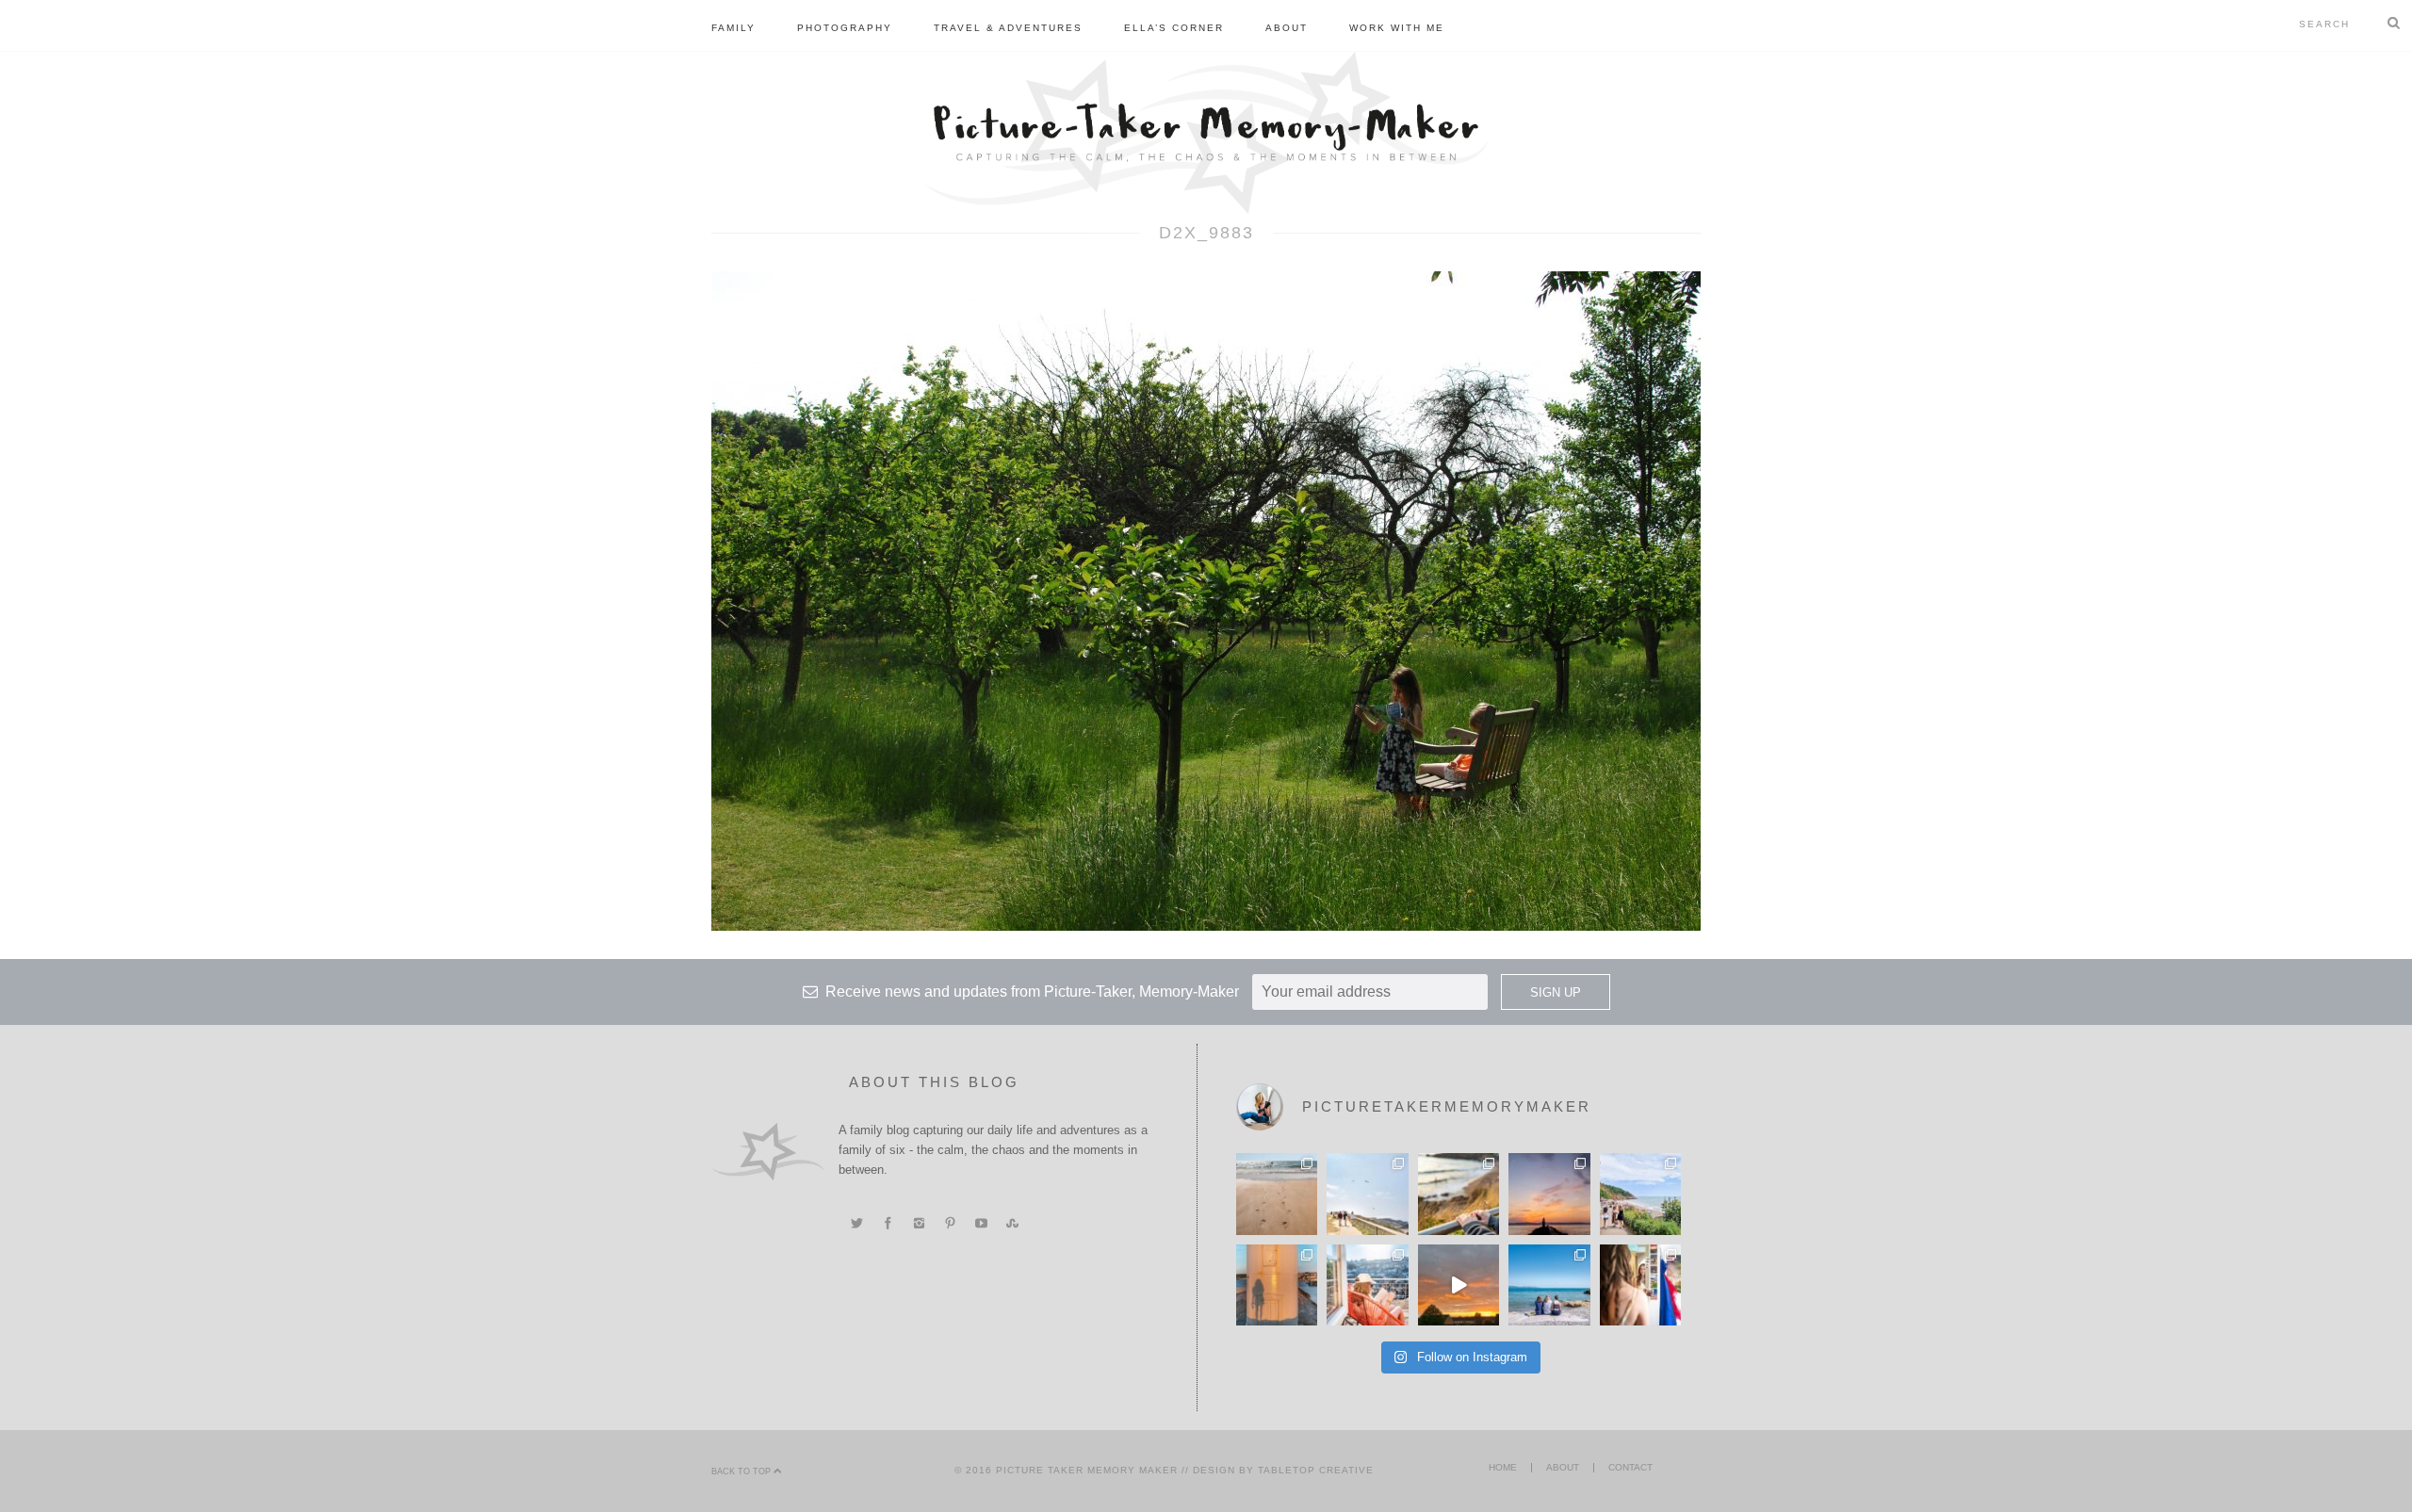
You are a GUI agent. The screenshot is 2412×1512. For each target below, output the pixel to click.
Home (1503, 1467)
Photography (845, 28)
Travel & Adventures (1008, 28)
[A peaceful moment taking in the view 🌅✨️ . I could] (1459, 1194)
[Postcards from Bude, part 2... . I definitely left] (1277, 1194)
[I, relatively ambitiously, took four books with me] (1367, 1285)
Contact (1630, 1467)
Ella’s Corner (1174, 28)
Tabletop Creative (1316, 1470)
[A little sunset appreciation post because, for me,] (1549, 1194)
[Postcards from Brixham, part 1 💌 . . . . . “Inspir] (1549, 1285)
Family (733, 28)
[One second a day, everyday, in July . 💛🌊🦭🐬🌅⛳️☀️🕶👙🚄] (1459, 1285)
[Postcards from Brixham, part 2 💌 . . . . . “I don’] (1640, 1194)
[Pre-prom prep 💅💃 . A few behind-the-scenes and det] (1640, 1285)
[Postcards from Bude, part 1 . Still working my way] (1367, 1194)
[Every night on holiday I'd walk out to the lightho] (1277, 1285)
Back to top (742, 1471)
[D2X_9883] (1206, 600)
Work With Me (1397, 28)
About (1287, 28)
